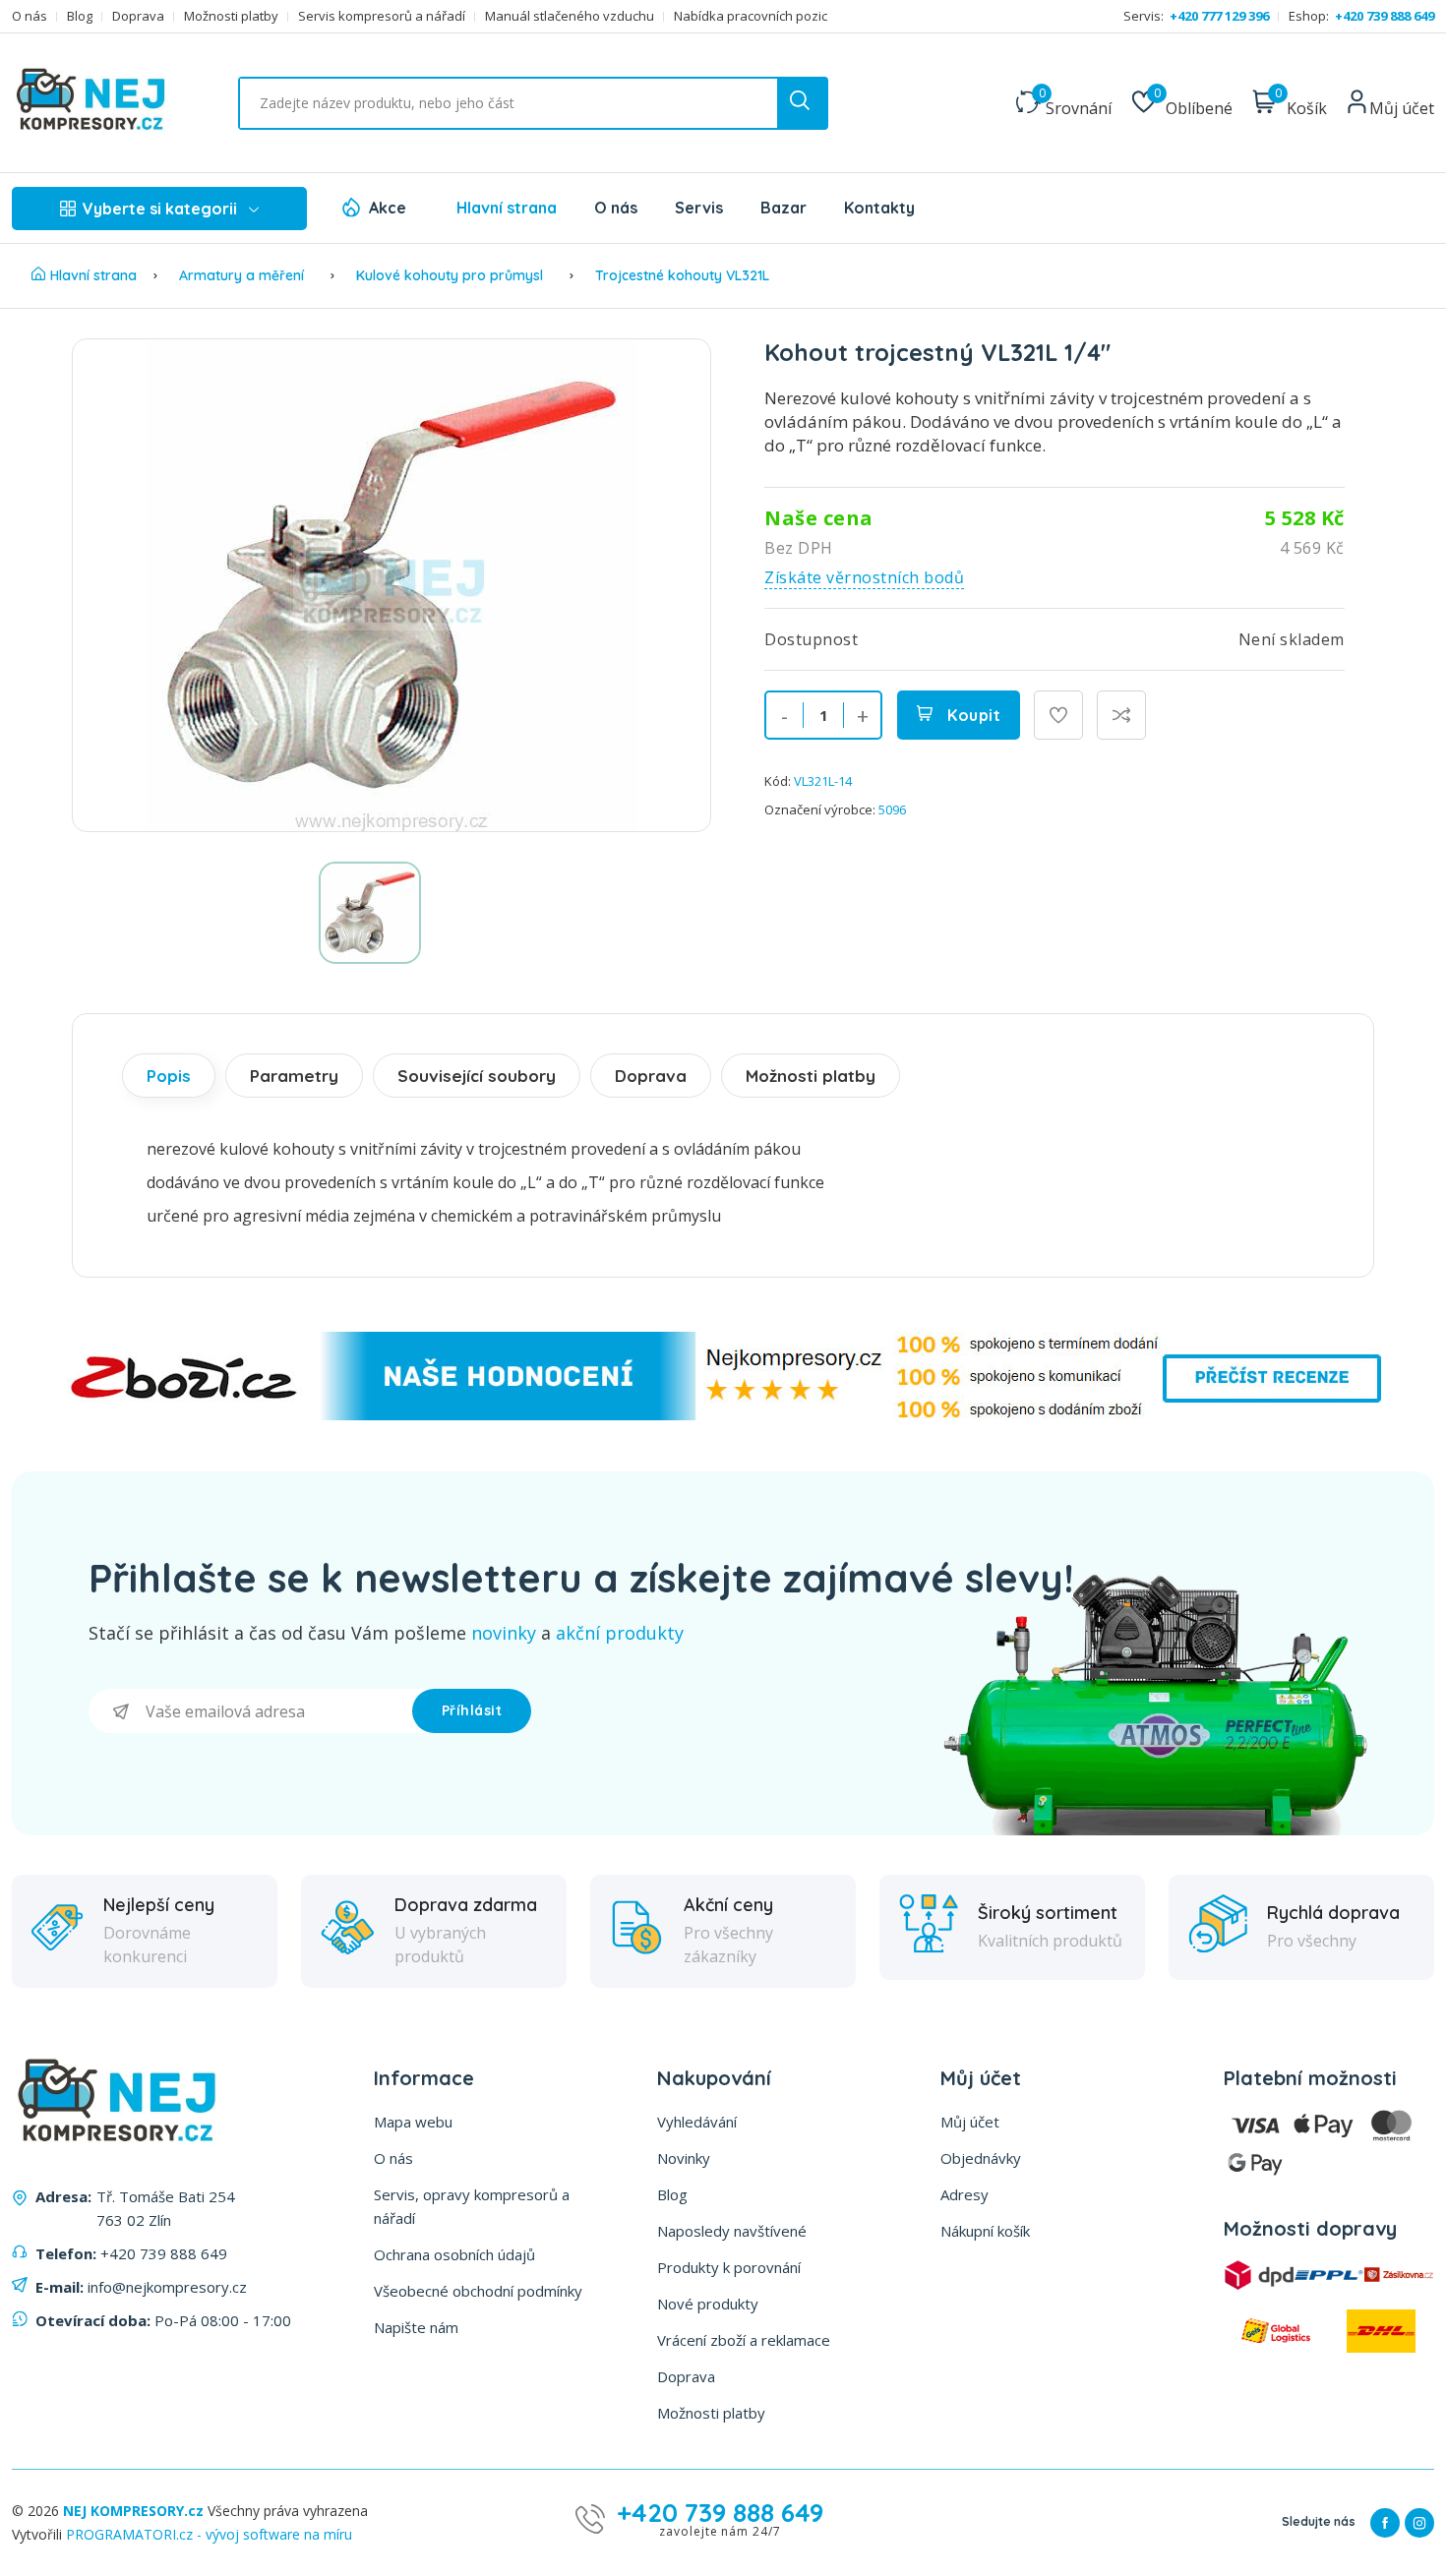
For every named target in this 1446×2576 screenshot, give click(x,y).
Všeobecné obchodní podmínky (478, 2291)
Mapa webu (413, 2122)
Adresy (964, 2194)
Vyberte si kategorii (160, 209)
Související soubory (477, 1076)
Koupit (972, 715)
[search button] (802, 103)
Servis (699, 208)
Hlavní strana (507, 208)
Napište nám (416, 2327)
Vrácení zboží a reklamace (744, 2340)
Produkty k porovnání (729, 2267)
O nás (30, 16)
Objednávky (981, 2158)
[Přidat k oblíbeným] (1058, 715)
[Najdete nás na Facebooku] (1385, 2523)
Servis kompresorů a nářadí (382, 16)
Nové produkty (708, 2304)
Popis (169, 1076)
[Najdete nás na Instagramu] (1419, 2523)
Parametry (294, 1076)
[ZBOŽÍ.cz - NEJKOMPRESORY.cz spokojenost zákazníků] (723, 1415)
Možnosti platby (231, 16)
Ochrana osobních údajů (454, 2254)
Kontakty (879, 208)
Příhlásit (472, 1710)
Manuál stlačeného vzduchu (570, 16)
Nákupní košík (985, 2231)
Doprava (138, 16)
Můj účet (970, 2122)
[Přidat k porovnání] (1121, 715)
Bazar (783, 208)
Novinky (684, 2158)
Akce (388, 208)
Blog (80, 16)
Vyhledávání (697, 2122)
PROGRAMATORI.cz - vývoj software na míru (209, 2534)
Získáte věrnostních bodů (864, 577)
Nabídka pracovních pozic (751, 16)
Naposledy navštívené (732, 2231)
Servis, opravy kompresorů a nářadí (472, 2206)
